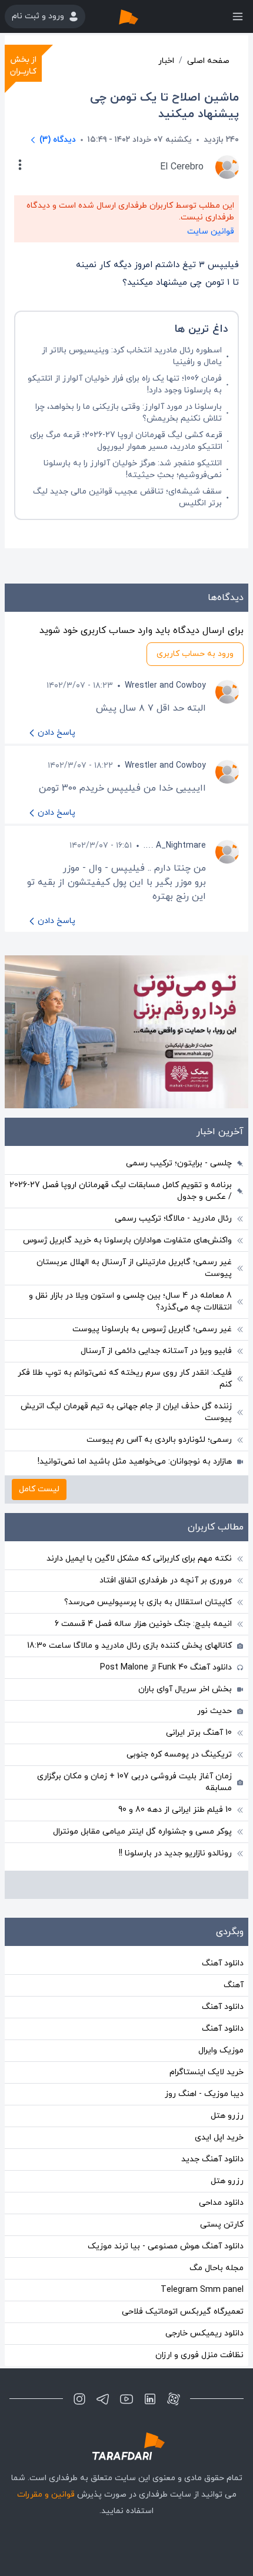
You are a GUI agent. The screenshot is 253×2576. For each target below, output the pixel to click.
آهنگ (234, 1985)
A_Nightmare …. (175, 846)
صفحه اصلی (208, 61)
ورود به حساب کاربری (195, 654)
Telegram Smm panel (202, 2290)
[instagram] (79, 2399)
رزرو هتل (227, 2116)
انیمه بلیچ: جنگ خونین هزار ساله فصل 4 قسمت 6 (143, 1624)
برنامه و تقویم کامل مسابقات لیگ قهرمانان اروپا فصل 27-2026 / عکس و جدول (121, 1191)
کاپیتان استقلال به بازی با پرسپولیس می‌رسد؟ (148, 1602)
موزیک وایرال (221, 2050)
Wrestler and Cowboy (165, 686)
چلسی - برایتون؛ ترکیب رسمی (179, 1163)
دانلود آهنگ (223, 1963)
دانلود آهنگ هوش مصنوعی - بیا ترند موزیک (166, 2246)
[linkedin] (150, 2399)
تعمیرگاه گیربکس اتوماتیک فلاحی (183, 2312)
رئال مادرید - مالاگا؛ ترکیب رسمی (173, 1219)
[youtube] (126, 2399)
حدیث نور (214, 1711)
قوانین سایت (211, 231)
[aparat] (174, 2399)
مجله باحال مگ (217, 2268)
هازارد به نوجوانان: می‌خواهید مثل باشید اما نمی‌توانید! (135, 1462)
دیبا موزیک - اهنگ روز (204, 2094)
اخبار (166, 61)
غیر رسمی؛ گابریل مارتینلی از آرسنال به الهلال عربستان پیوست (134, 1268)
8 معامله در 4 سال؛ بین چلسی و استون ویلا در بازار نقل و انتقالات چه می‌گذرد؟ (130, 1302)
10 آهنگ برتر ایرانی (199, 1733)
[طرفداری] (141, 16)
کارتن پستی (222, 2225)
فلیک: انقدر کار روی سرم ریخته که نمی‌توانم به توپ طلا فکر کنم (125, 1379)
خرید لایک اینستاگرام (207, 2072)
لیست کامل (39, 1489)
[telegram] (103, 2399)
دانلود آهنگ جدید (212, 2159)
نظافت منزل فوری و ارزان (199, 2355)
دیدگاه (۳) (58, 140)
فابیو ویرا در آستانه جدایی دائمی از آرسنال (156, 1351)
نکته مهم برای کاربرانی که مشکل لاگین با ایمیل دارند (139, 1559)
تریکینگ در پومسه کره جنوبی (179, 1754)
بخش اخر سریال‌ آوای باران (185, 1689)
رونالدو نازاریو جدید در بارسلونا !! (175, 1853)
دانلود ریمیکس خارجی (204, 2333)
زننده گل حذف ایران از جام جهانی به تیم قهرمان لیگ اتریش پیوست (126, 1412)
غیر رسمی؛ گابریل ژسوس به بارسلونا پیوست (152, 1329)
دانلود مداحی (221, 2203)
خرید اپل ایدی (219, 2137)
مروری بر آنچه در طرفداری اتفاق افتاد (166, 1580)
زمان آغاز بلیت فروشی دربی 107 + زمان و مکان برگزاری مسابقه (134, 1782)
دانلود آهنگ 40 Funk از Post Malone (166, 1667)
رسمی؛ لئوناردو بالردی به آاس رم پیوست (159, 1440)
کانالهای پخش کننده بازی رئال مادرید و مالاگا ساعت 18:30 (129, 1646)
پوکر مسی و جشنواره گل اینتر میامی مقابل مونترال (142, 1832)
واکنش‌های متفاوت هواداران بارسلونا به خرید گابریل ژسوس (127, 1240)
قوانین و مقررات (46, 2495)
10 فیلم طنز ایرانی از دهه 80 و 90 (175, 1810)
